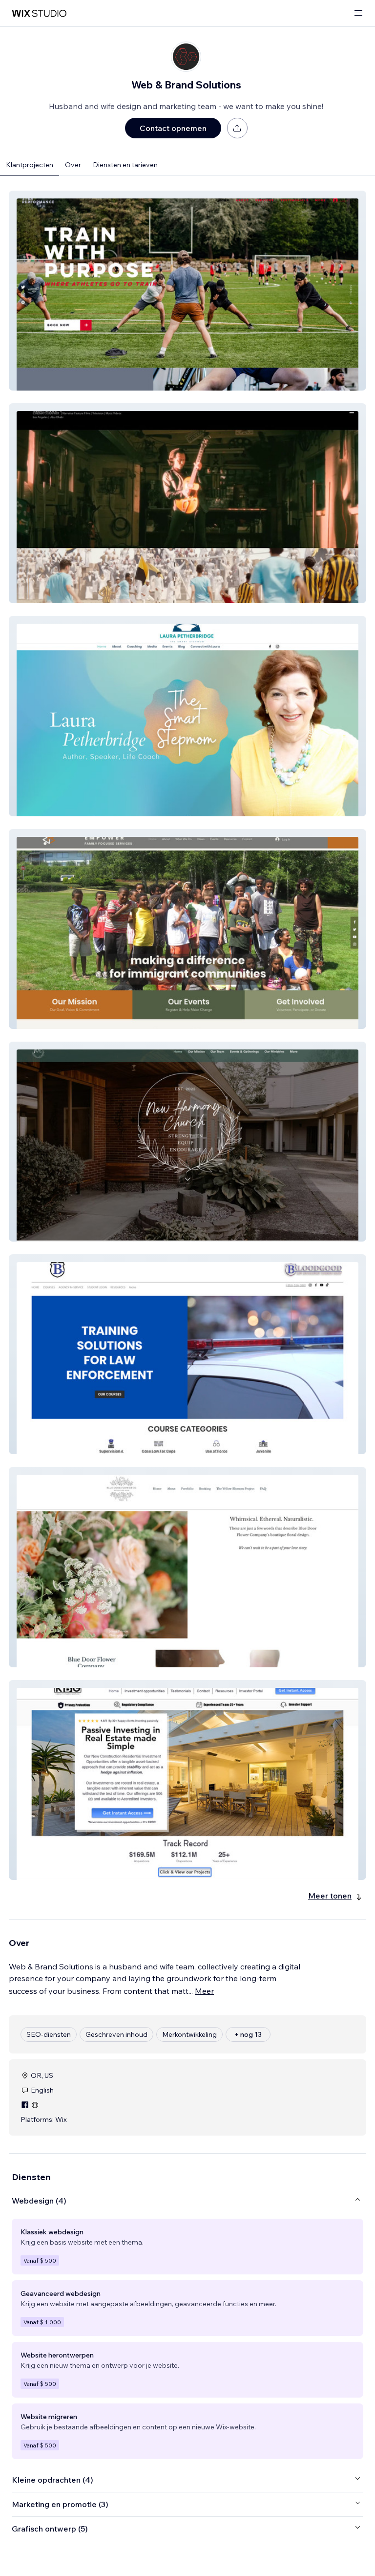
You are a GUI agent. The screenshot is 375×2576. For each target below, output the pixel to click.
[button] (187, 291)
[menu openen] (358, 13)
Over (73, 165)
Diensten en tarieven (125, 165)
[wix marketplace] (39, 13)
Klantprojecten (30, 165)
